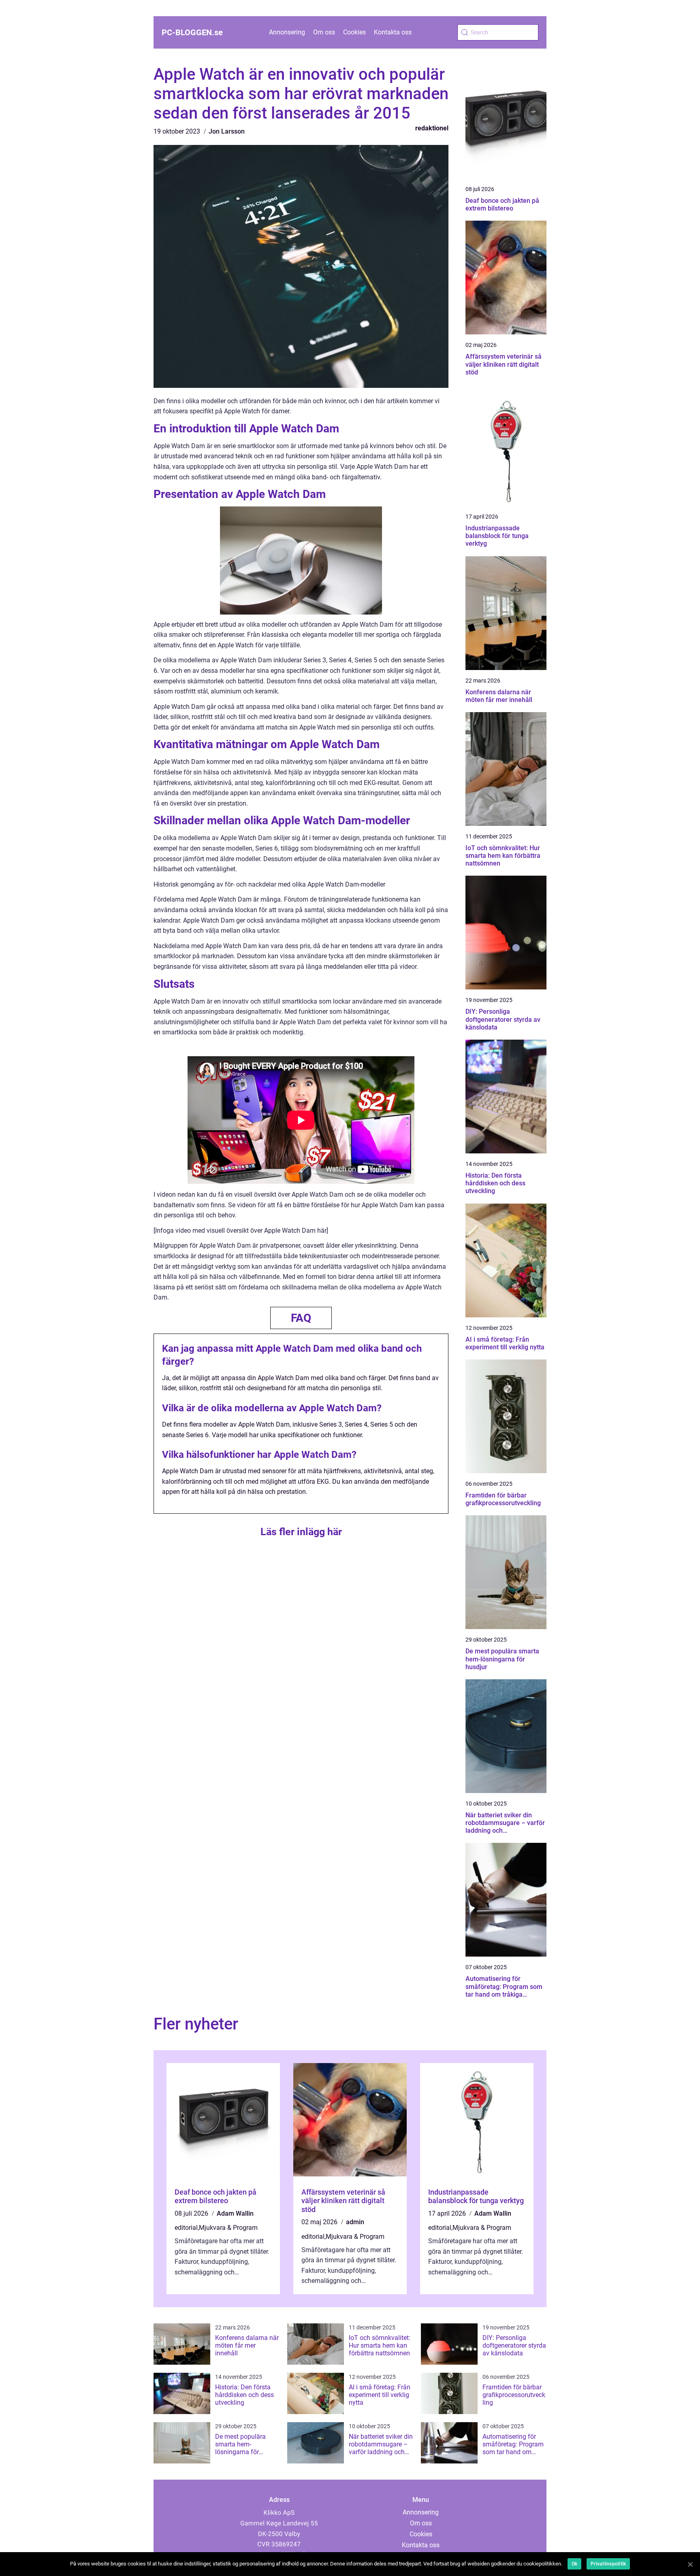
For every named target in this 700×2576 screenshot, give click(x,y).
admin (355, 2222)
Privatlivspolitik (608, 2564)
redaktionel (432, 128)
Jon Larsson (227, 131)
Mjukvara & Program (228, 2228)
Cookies (354, 32)
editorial (186, 2228)
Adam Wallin (235, 2213)
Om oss (324, 32)
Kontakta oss (393, 32)
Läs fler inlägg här (301, 1532)
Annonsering (287, 32)
